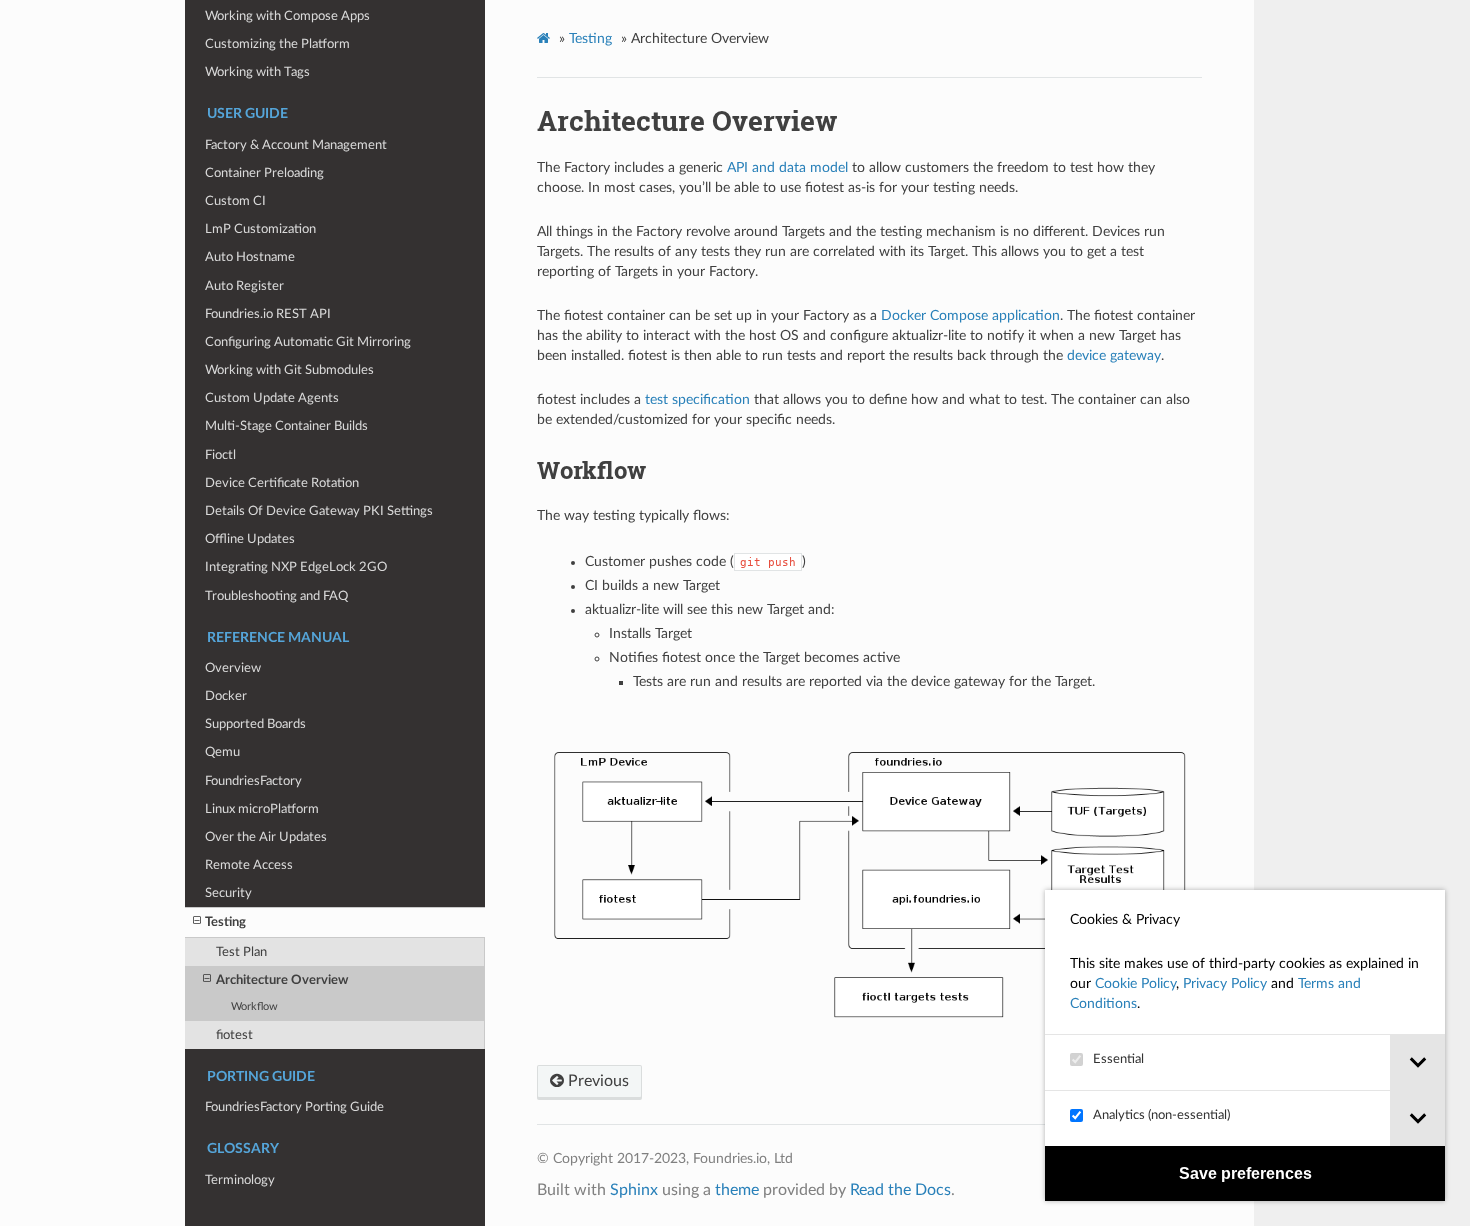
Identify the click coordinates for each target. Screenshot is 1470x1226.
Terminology (240, 1180)
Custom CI (235, 201)
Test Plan (241, 952)
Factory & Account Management (296, 145)
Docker (226, 696)
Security (228, 893)
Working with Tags (257, 72)
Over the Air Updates (266, 837)
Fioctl (220, 455)
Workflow (254, 1006)
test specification (697, 400)
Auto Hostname (250, 257)
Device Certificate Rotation (282, 483)
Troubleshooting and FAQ (276, 596)
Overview (233, 668)
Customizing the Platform (277, 44)
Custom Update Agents (272, 398)
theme (737, 1190)
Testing (225, 922)
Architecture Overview (282, 980)
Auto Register (244, 286)
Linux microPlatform (262, 809)
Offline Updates (250, 539)
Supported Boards (255, 724)
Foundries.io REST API (268, 314)
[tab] (1417, 1062)
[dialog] (1245, 1045)
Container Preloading (264, 173)
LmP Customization (260, 229)
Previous (596, 1081)
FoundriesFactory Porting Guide (294, 1107)
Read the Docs (900, 1190)
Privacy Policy (1225, 984)
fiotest (234, 1035)
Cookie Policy (1135, 984)
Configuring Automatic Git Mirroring (308, 342)
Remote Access (249, 865)
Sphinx (634, 1190)
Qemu (222, 752)
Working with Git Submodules (289, 370)
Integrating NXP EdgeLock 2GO (296, 567)
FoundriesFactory (253, 781)
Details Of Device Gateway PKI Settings (319, 511)
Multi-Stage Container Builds (286, 426)
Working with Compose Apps (287, 16)
